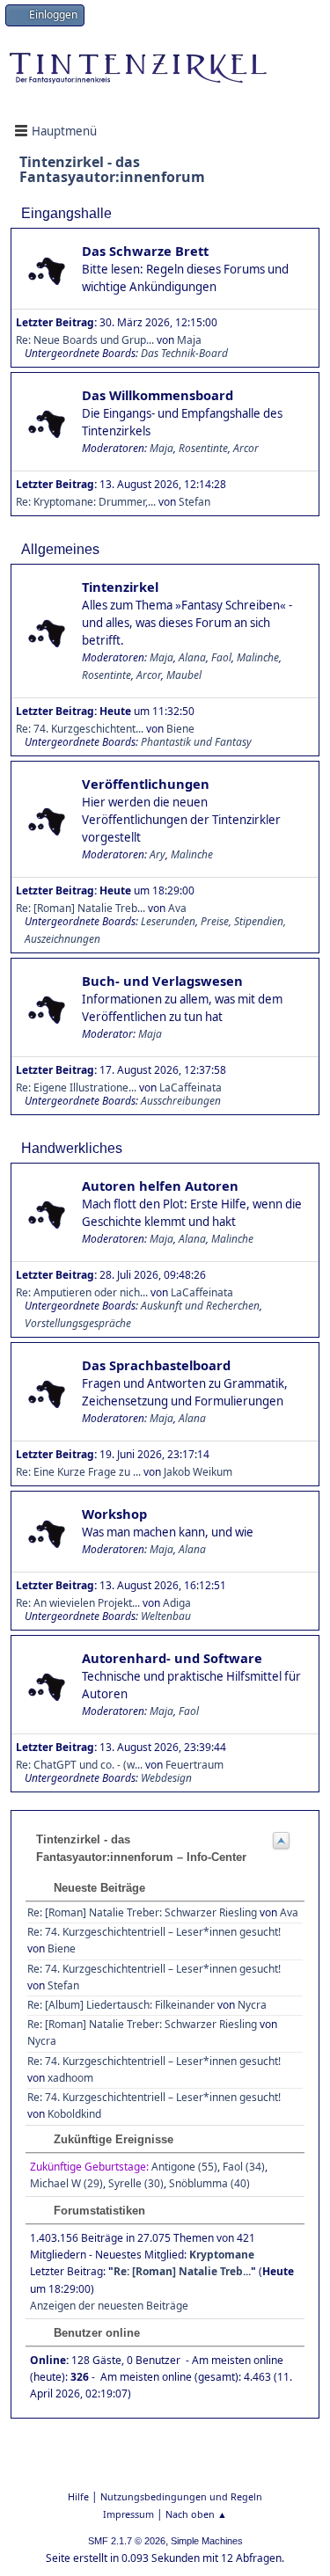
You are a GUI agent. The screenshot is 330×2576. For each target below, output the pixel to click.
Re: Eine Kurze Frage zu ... (78, 1472)
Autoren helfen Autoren (160, 1186)
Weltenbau (166, 1616)
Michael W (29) (66, 2183)
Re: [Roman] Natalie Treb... (182, 2271)
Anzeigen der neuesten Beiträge (109, 2306)
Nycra (252, 2005)
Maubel (184, 675)
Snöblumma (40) (209, 2183)
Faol (221, 657)
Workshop (114, 1514)
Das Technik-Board (184, 353)
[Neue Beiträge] (47, 270)
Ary (158, 854)
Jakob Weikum (198, 1472)
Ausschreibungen (181, 1101)
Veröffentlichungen (146, 784)
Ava (289, 1912)
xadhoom (70, 2078)
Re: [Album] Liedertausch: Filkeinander (121, 2005)
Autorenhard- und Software (172, 1658)
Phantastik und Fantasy (196, 742)
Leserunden (168, 921)
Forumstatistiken (98, 2211)
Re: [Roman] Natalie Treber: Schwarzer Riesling (142, 1912)
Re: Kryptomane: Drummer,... (86, 502)
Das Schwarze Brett (145, 251)
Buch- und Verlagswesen (162, 981)
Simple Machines (207, 2541)
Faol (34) (244, 2167)
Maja (161, 448)
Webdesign (166, 1778)
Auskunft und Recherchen (200, 1306)
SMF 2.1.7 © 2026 (127, 2541)
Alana (192, 657)
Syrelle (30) (136, 2183)
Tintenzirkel (120, 587)
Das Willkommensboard (158, 395)
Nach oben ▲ (196, 2514)
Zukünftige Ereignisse (112, 2139)
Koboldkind (74, 2114)
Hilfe (78, 2496)
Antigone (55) (184, 2167)
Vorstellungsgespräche (78, 1323)
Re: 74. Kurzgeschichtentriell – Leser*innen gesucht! (154, 1932)
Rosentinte (203, 448)
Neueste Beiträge (98, 1888)
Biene (62, 1948)
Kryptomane (222, 2255)
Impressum (128, 2514)
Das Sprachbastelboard (156, 1365)
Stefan (194, 502)
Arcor (246, 448)
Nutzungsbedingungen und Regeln (181, 2496)
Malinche (258, 657)
